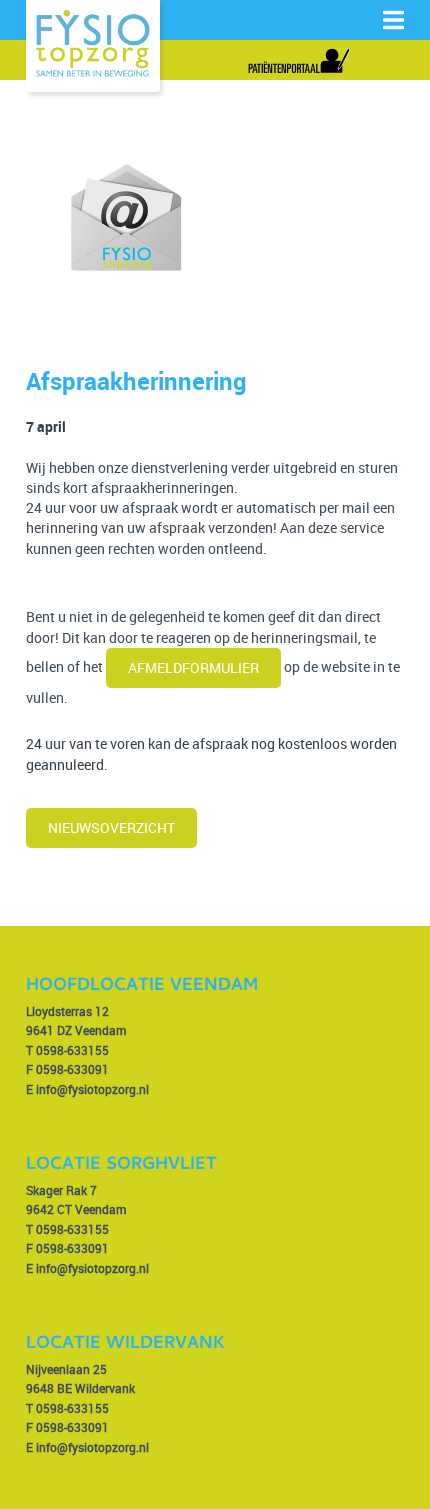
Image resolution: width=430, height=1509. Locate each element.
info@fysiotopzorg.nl (92, 1089)
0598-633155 (72, 1050)
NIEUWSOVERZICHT (111, 827)
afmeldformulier (193, 667)
